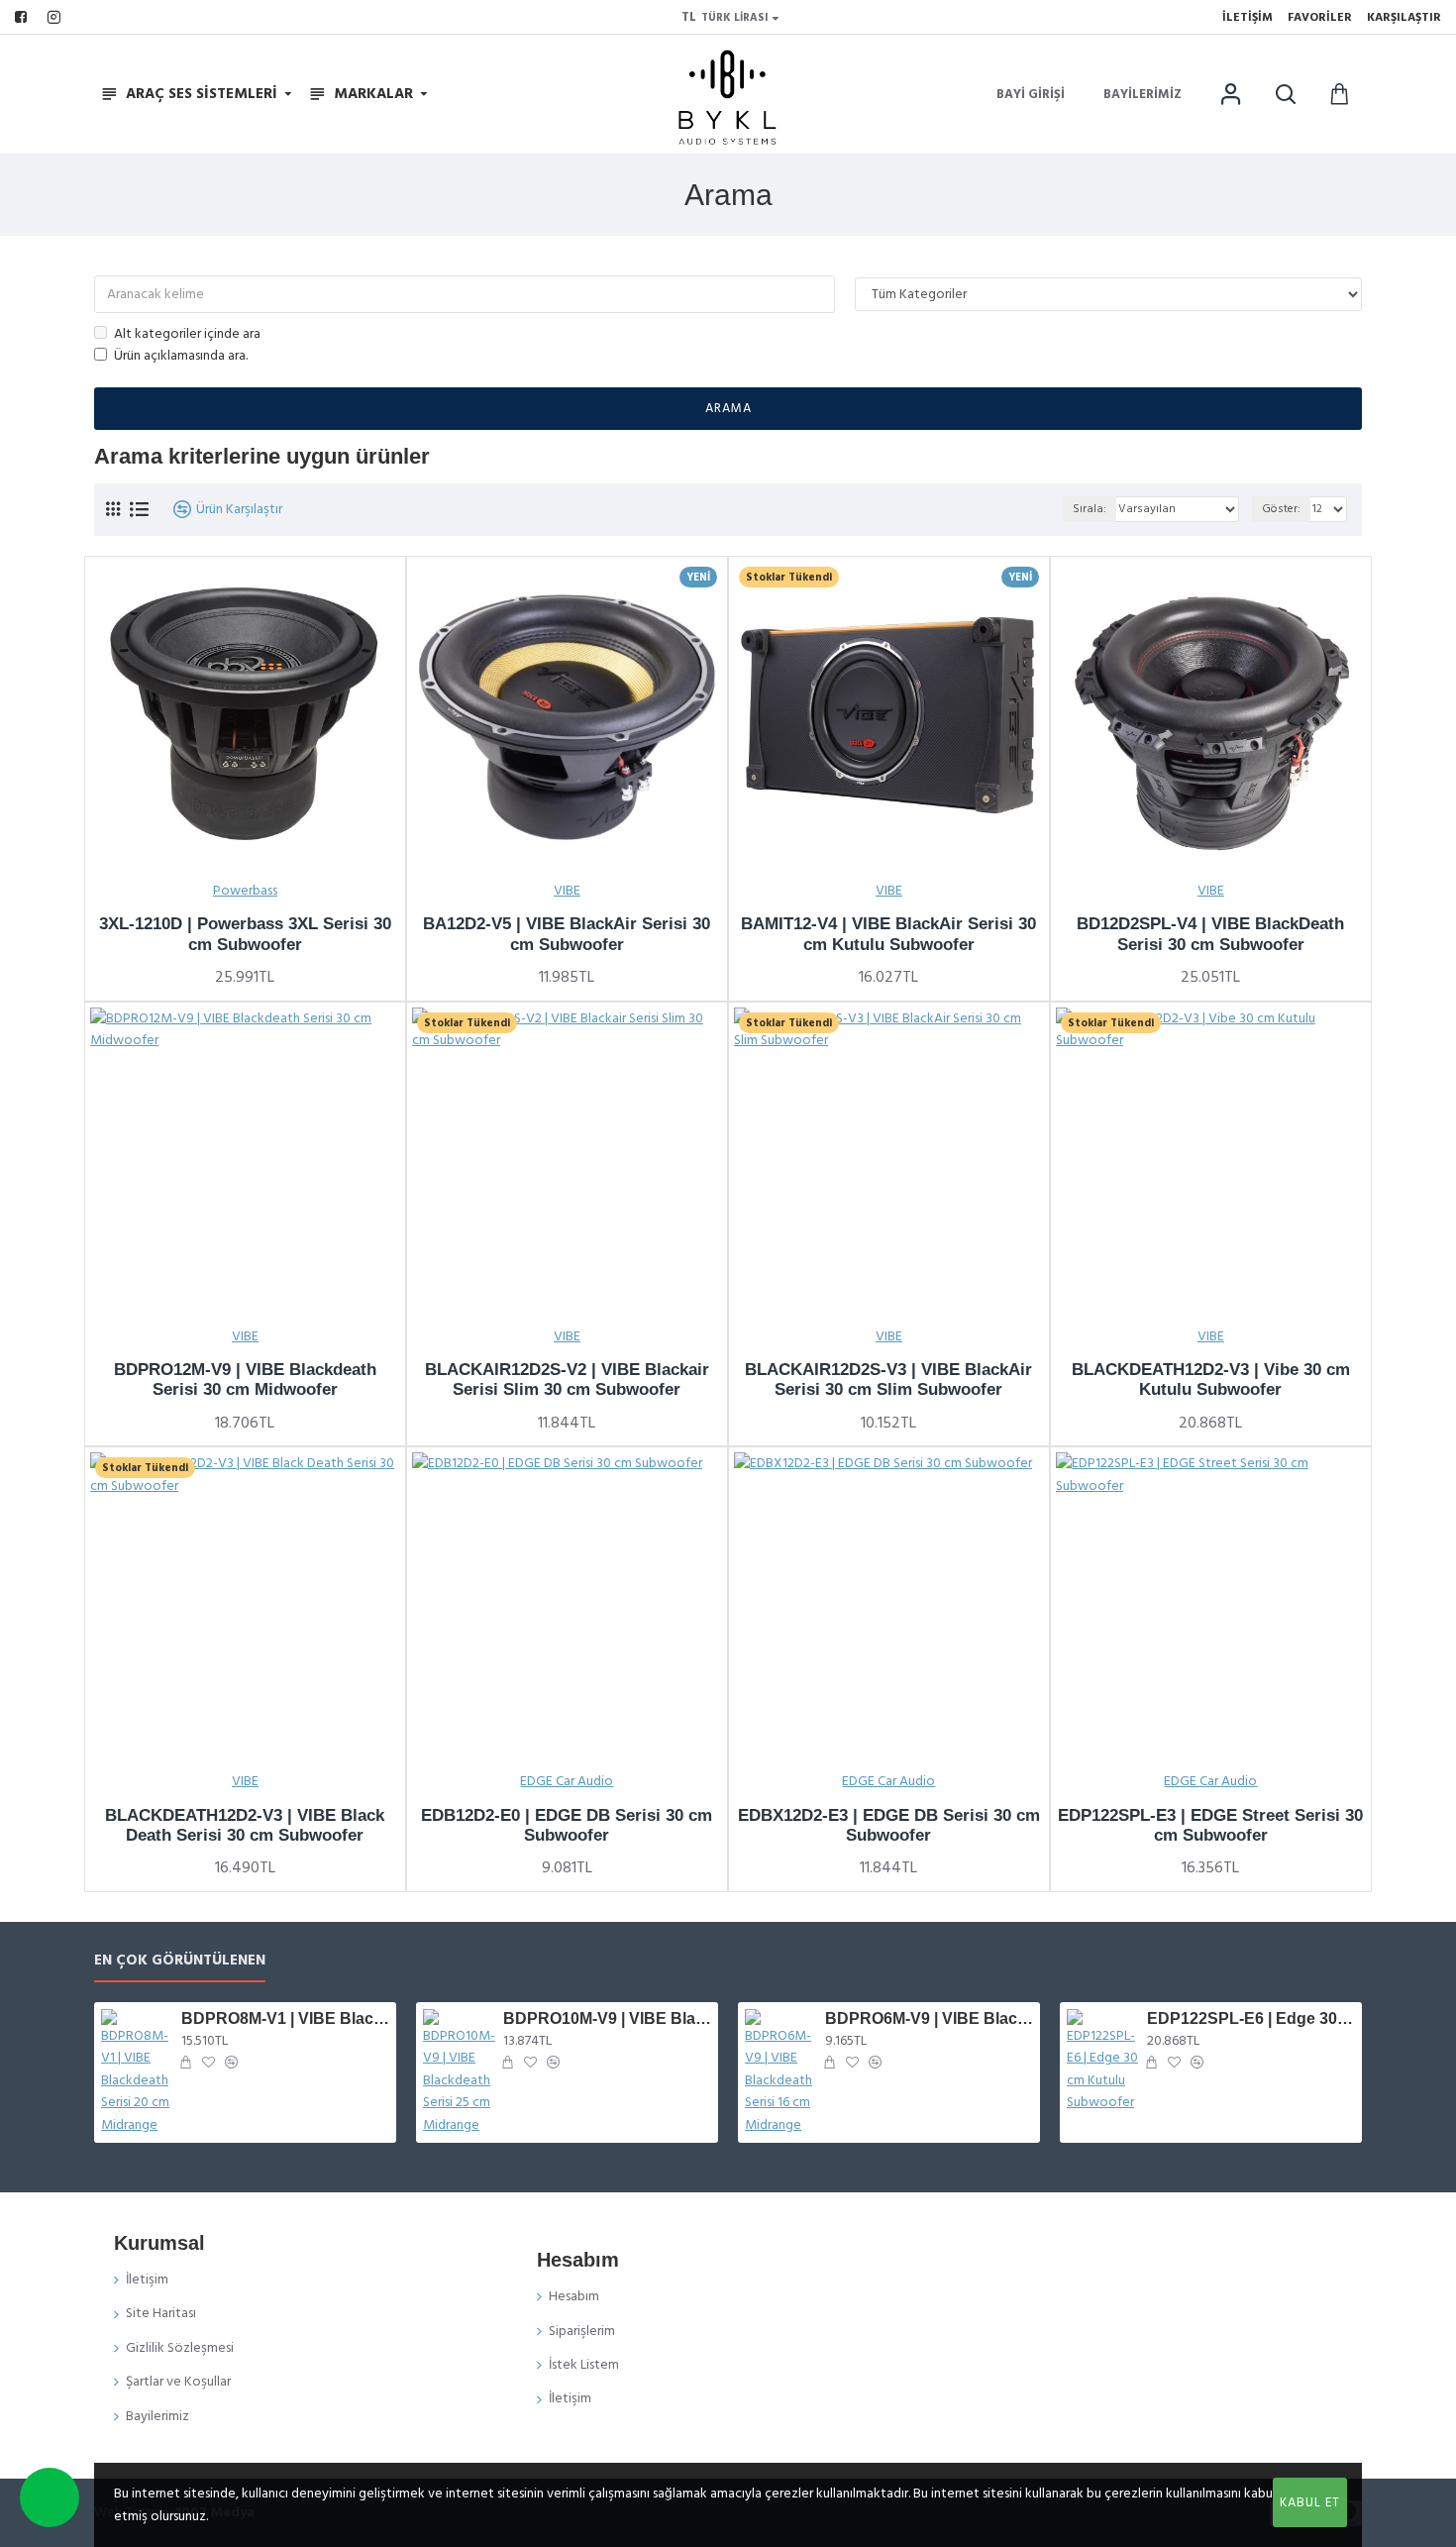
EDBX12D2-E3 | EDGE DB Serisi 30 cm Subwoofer (889, 1825)
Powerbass (245, 891)
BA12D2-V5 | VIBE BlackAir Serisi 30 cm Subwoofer (567, 934)
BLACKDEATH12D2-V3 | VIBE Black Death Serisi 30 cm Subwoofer (245, 1825)
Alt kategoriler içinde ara (187, 334)
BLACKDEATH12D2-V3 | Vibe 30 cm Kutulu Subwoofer (1211, 1380)
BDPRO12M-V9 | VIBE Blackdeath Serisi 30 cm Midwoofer (245, 1380)
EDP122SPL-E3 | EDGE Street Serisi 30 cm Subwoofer (1210, 1825)
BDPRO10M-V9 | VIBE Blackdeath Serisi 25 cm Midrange (607, 2018)
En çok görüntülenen (180, 1961)
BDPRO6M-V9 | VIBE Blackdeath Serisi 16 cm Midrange (929, 2018)
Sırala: (1090, 509)
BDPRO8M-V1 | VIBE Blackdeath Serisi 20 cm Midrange (285, 2018)
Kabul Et (1310, 2502)
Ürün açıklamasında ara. (181, 356)
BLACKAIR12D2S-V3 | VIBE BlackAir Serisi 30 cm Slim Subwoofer (888, 1380)
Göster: (1281, 509)
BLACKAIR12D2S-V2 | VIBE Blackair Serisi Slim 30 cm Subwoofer (567, 1380)
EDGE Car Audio (567, 1781)
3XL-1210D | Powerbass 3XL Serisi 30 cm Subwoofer (245, 934)
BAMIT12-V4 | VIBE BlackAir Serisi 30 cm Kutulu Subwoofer (888, 934)
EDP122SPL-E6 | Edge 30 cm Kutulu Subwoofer (1251, 2018)
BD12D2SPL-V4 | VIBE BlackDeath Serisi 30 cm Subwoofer (1210, 934)
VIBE (567, 891)
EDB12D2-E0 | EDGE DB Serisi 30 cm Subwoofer (567, 1825)
